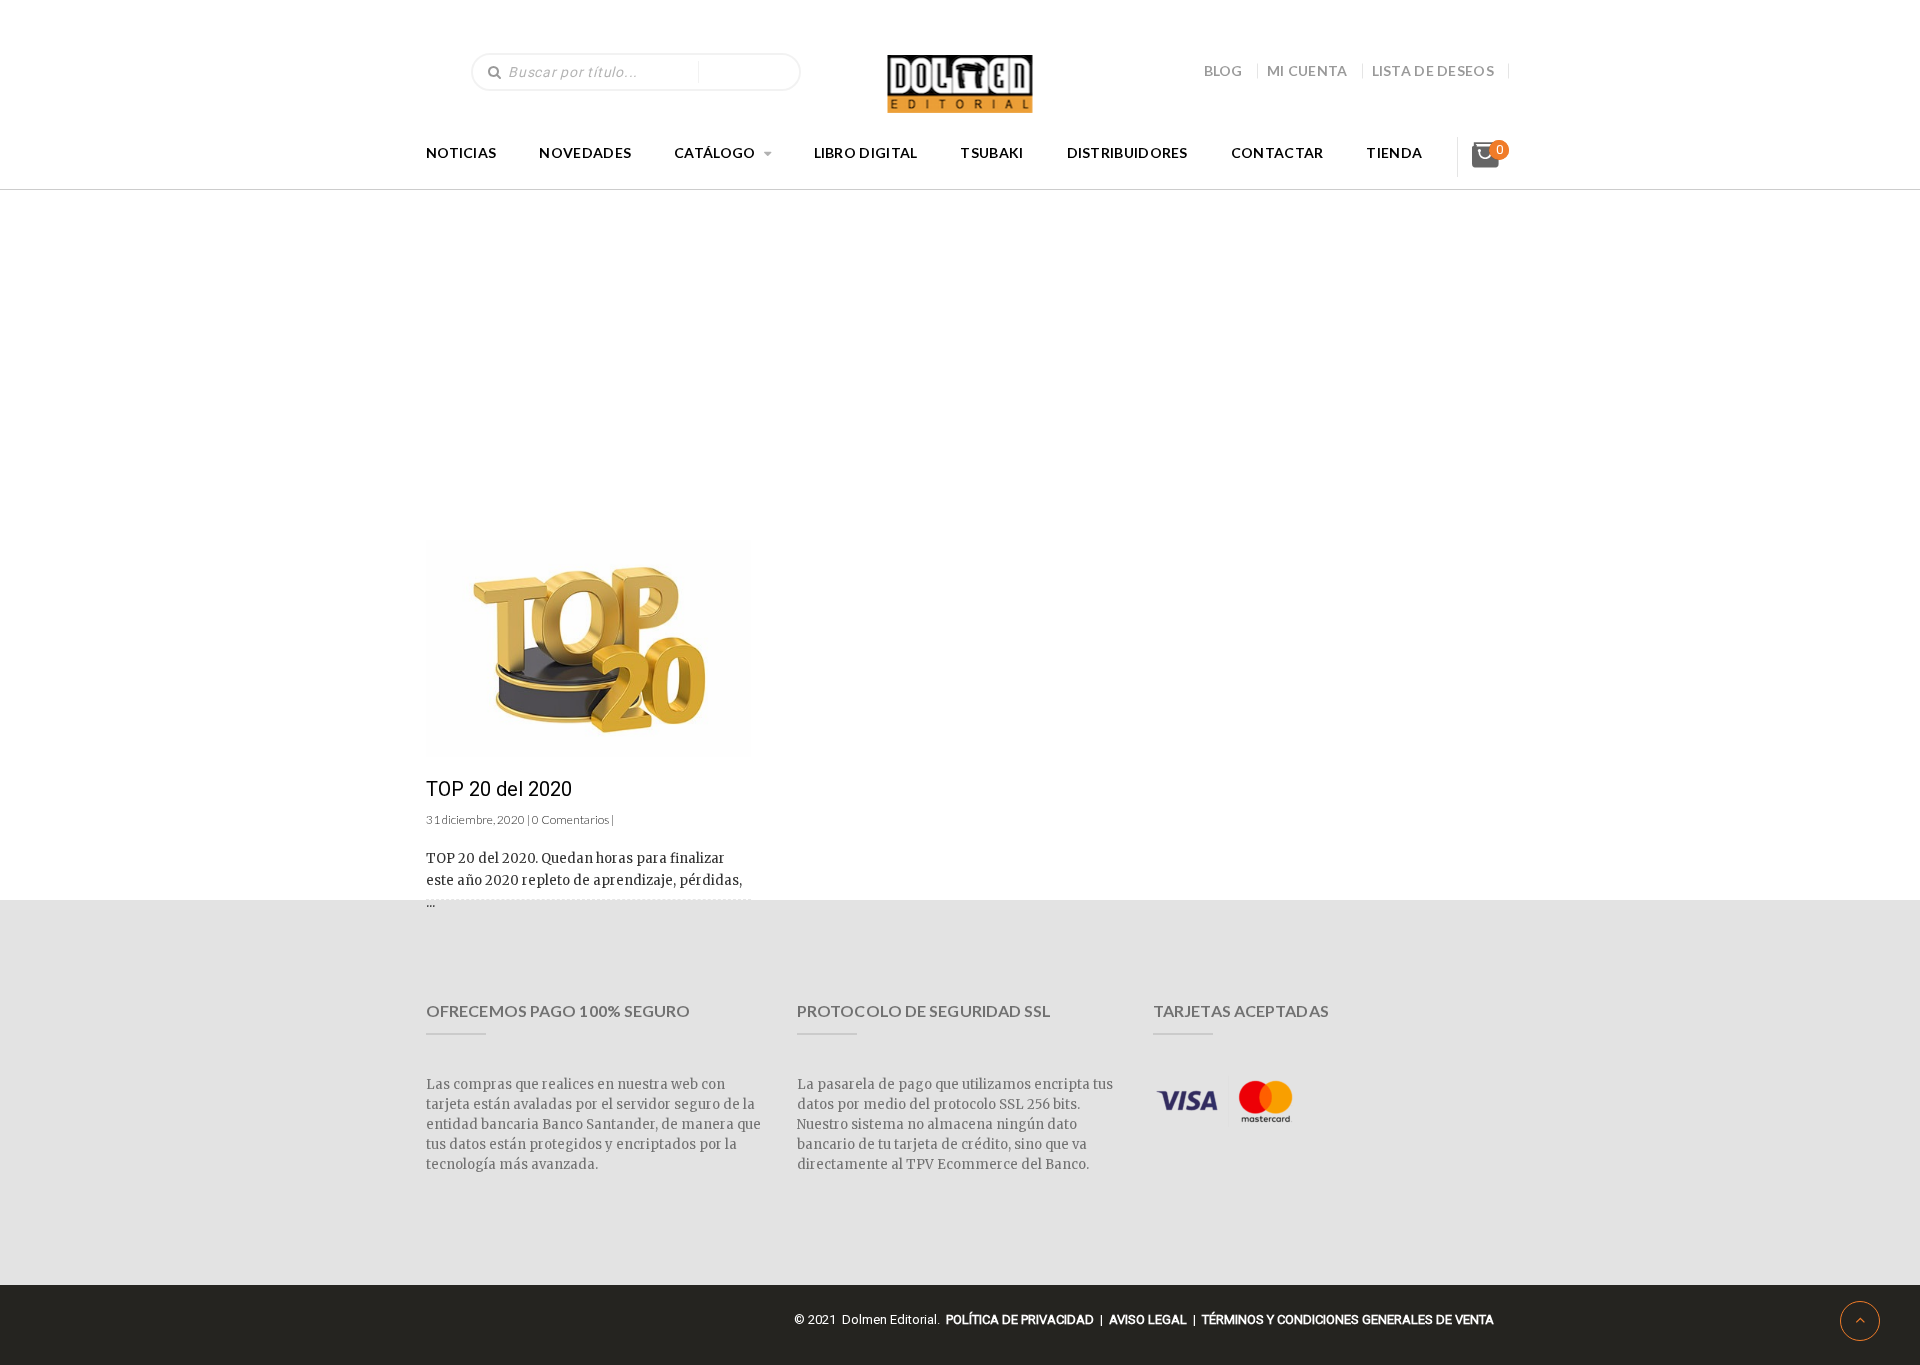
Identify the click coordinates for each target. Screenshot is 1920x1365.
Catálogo (714, 152)
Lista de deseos (1433, 70)
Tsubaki (991, 152)
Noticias (461, 152)
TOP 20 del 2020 (499, 789)
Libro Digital (866, 152)
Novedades (585, 152)
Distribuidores (1127, 152)
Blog (1223, 70)
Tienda (1394, 152)
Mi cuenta (1307, 70)
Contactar (1277, 152)
